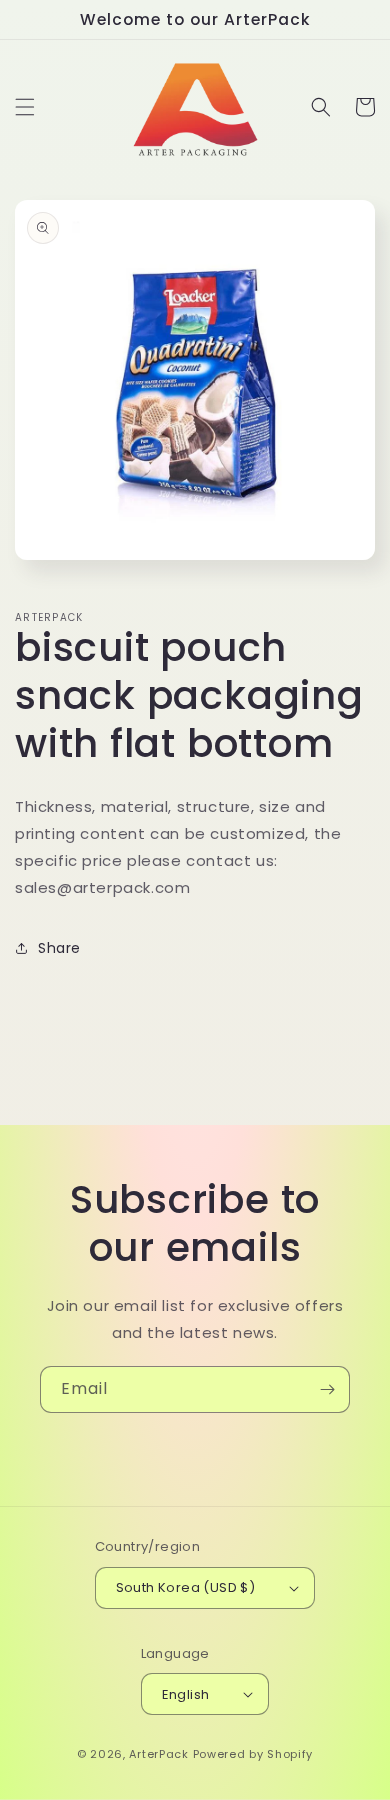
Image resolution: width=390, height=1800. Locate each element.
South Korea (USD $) (186, 1587)
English (186, 1694)
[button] (25, 107)
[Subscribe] (327, 1389)
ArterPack (158, 1754)
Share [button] (59, 948)
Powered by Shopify (253, 1754)
